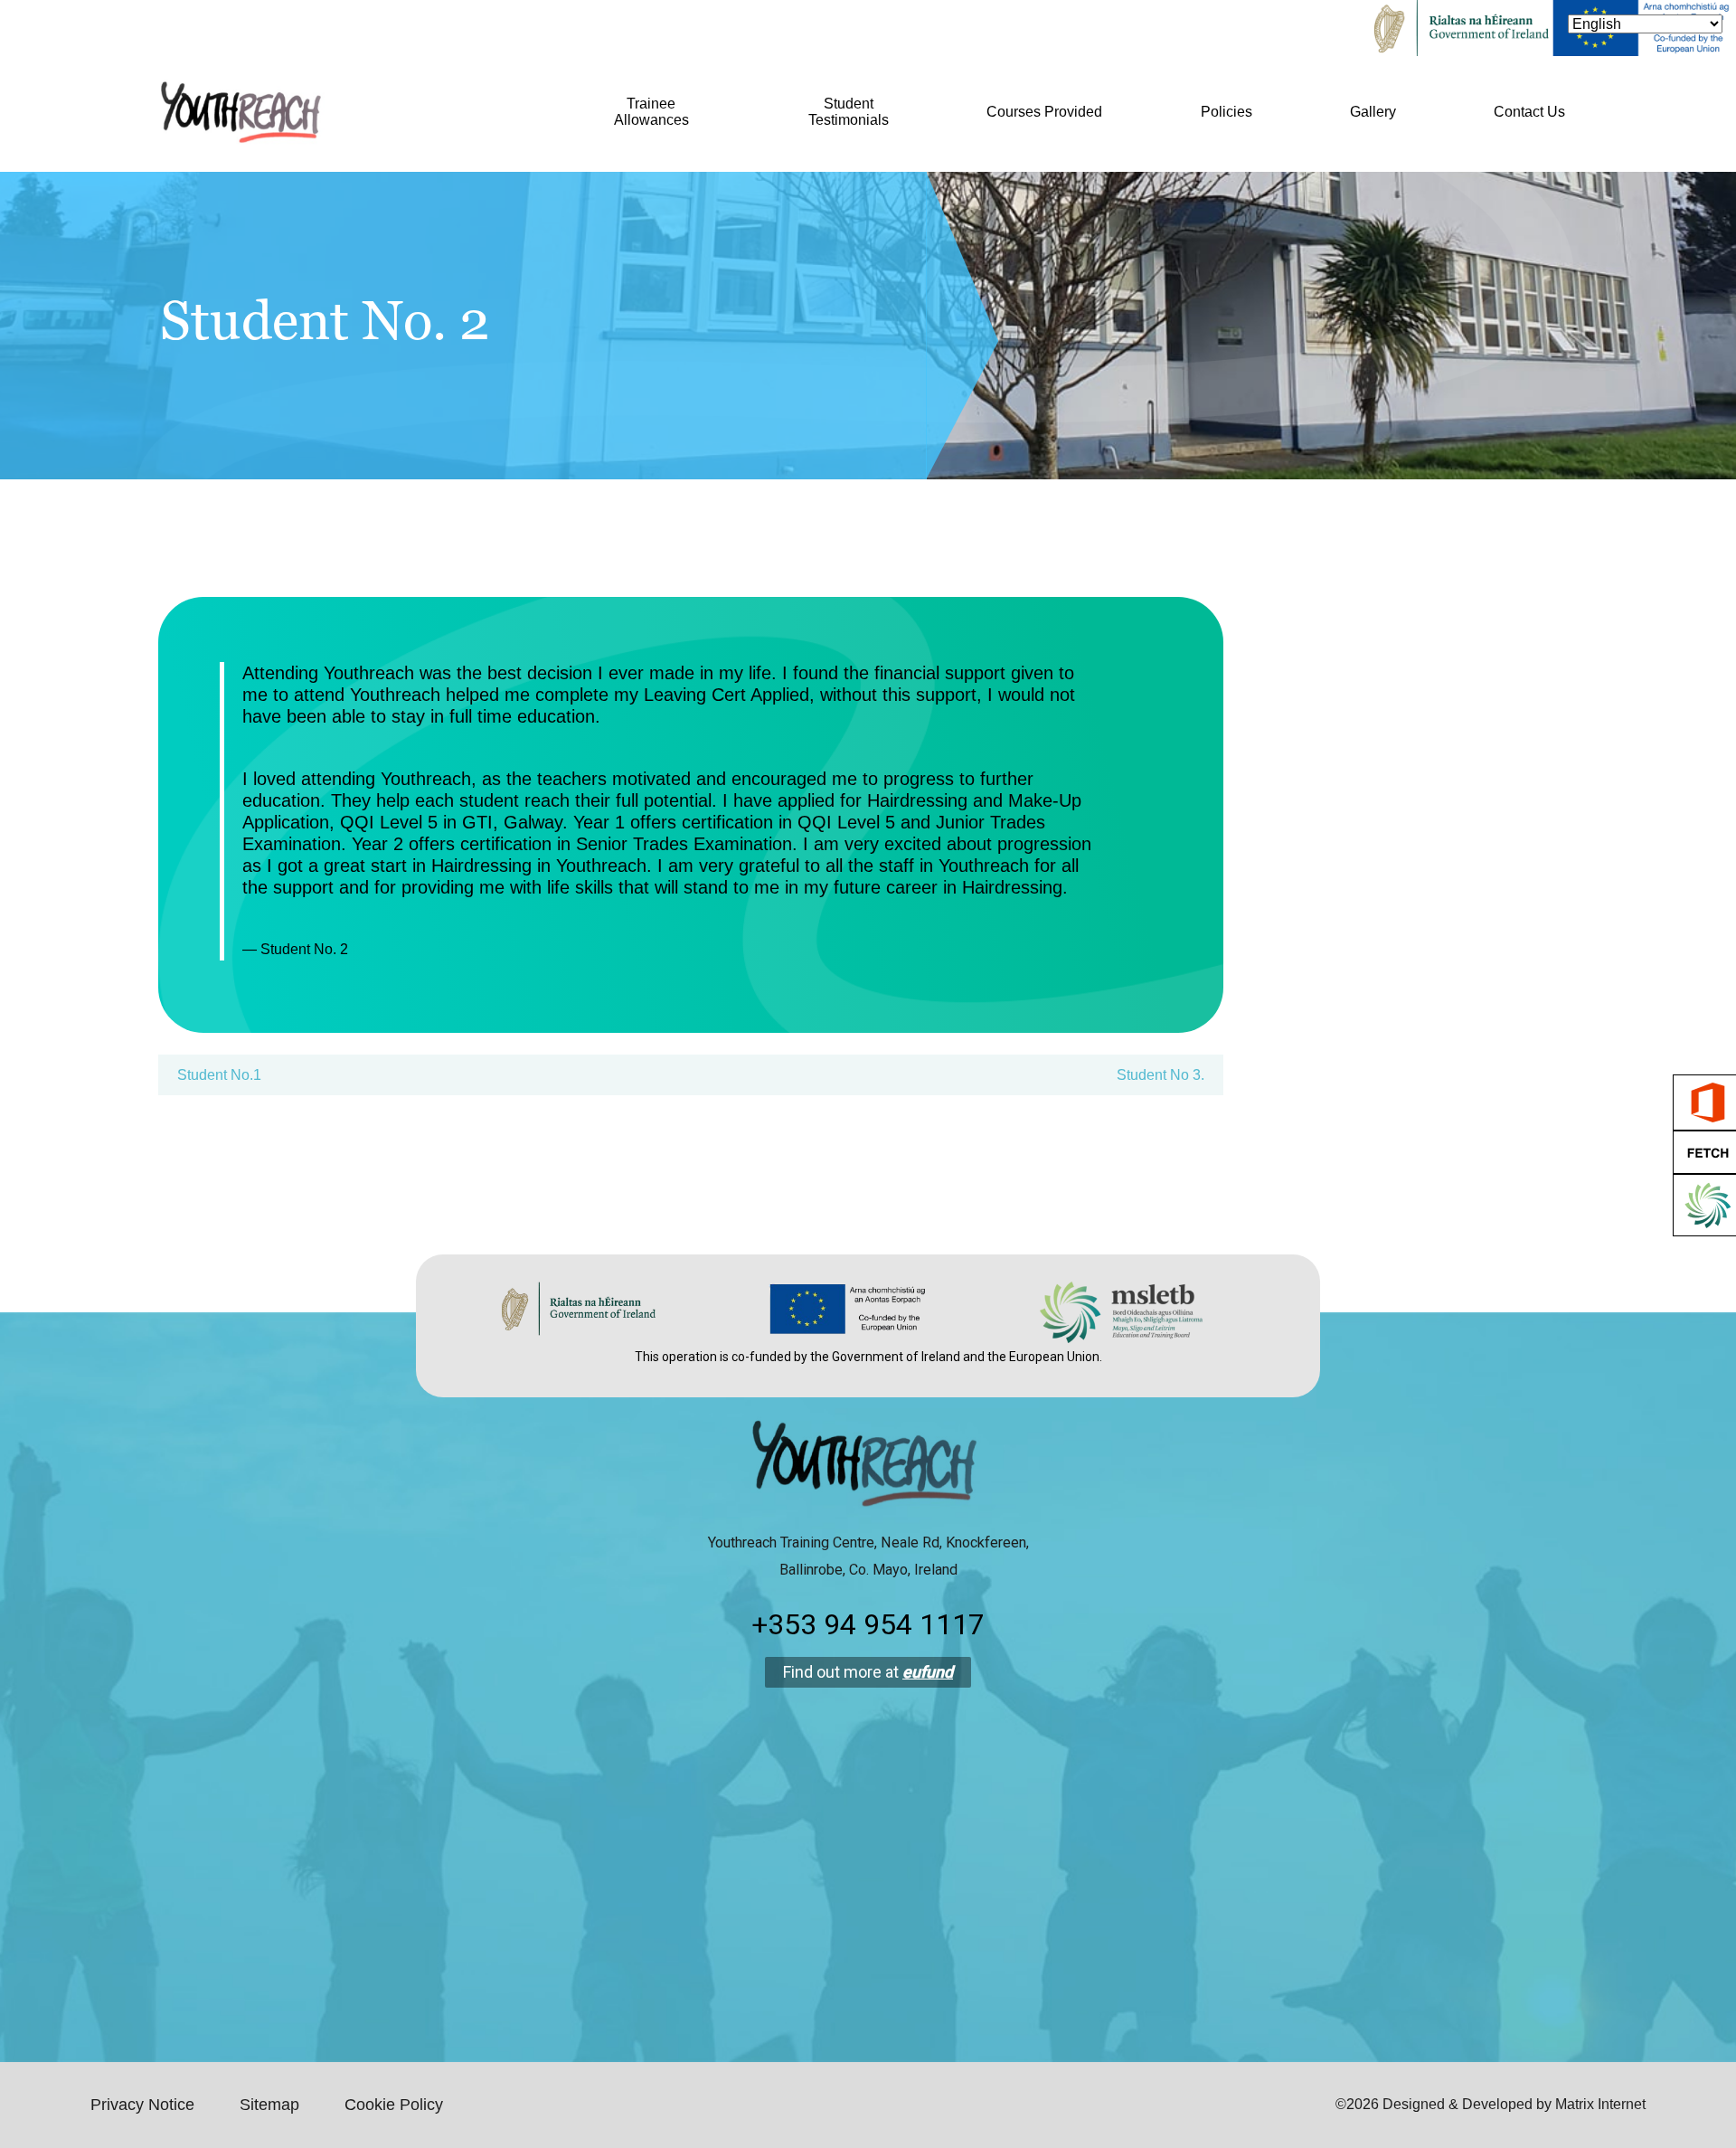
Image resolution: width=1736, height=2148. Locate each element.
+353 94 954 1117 (868, 1624)
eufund (928, 1672)
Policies (1227, 112)
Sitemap (269, 2105)
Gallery (1373, 112)
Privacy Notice (142, 2105)
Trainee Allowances (651, 112)
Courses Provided (1044, 112)
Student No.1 (219, 1075)
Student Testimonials (849, 112)
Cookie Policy (394, 2105)
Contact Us (1529, 112)
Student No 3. (1160, 1075)
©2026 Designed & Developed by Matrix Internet (1491, 2104)
